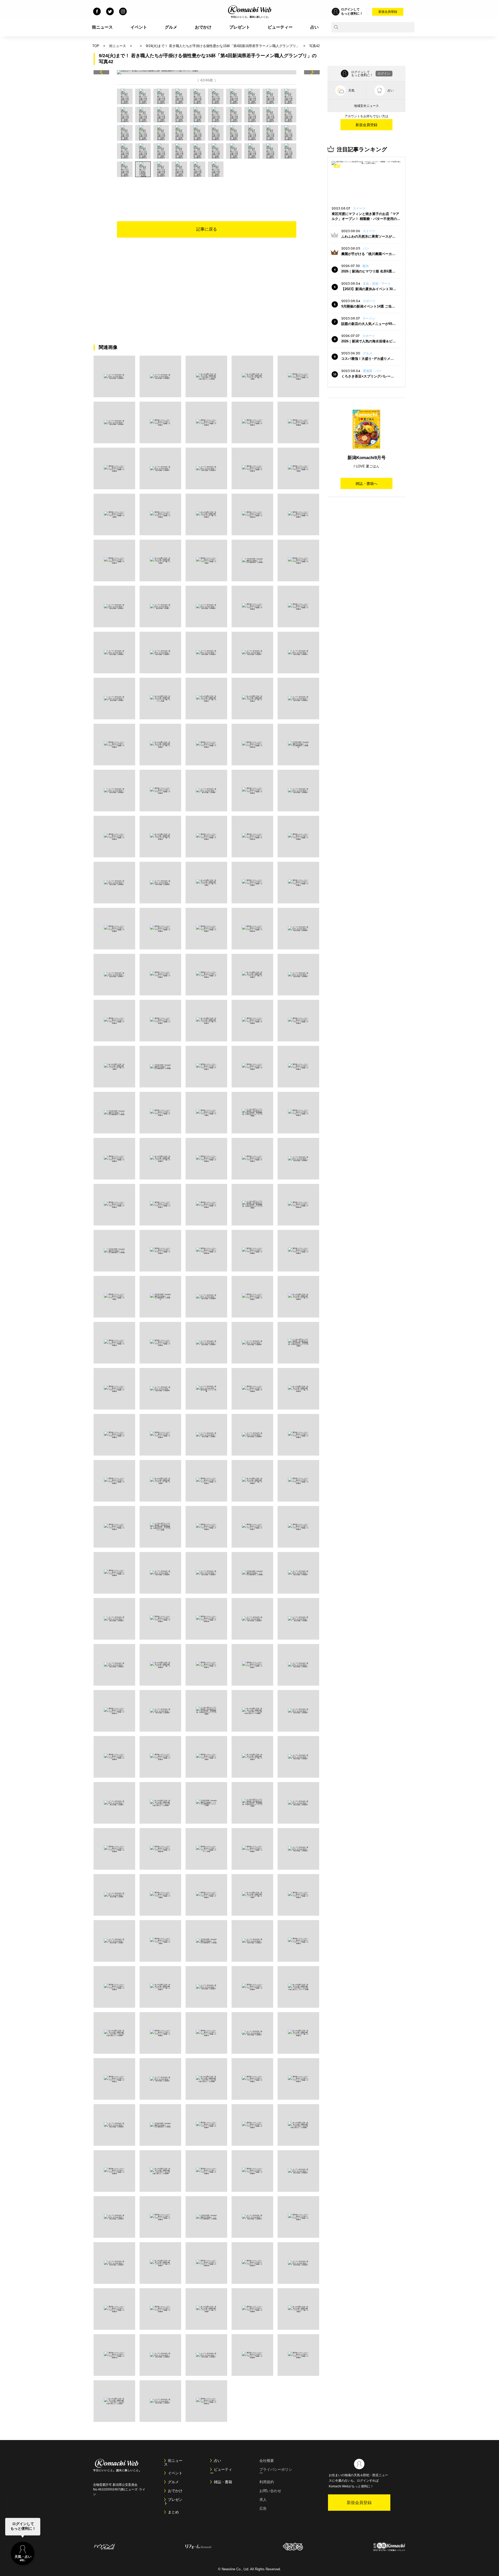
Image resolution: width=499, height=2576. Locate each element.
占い (314, 27)
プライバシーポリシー (276, 2471)
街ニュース (102, 27)
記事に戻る (207, 229)
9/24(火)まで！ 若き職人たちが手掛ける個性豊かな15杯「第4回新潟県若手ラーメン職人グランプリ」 (223, 46)
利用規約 (267, 2482)
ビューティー (280, 27)
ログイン (384, 74)
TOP (96, 46)
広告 (263, 2508)
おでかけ (203, 27)
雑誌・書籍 (223, 2482)
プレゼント (240, 27)
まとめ (173, 2512)
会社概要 (267, 2461)
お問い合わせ (270, 2491)
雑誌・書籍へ (366, 484)
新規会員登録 (388, 12)
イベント (139, 27)
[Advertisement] (207, 191)
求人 (263, 2500)
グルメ (171, 27)
